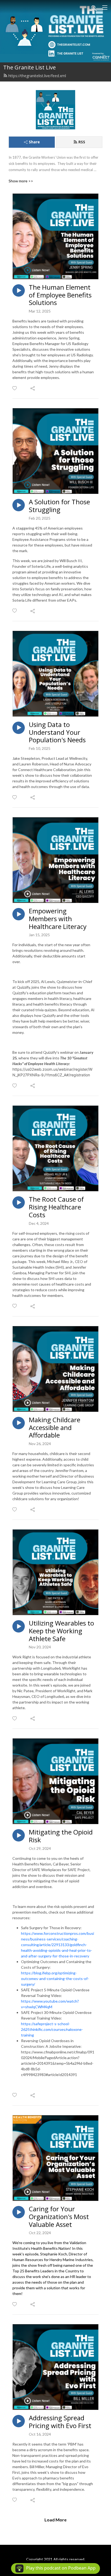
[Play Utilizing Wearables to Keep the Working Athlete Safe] (19, 1626)
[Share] (33, 388)
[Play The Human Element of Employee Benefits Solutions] (19, 290)
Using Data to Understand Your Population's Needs (57, 732)
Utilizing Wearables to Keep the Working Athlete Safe (61, 1631)
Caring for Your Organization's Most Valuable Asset (59, 2217)
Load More (55, 2520)
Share (34, 142)
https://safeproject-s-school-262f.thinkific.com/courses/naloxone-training (52, 2029)
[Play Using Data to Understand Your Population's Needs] (19, 728)
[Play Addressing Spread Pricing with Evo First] (19, 2421)
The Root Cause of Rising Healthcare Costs (56, 1207)
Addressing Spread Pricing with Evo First (60, 2422)
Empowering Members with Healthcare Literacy (58, 919)
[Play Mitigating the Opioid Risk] (19, 1835)
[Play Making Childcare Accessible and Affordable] (19, 1423)
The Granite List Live (30, 67)
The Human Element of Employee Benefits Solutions (60, 295)
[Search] (94, 8)
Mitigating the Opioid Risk (61, 1836)
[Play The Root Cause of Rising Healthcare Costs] (19, 1202)
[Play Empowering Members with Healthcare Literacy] (19, 914)
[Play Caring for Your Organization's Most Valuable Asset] (19, 2212)
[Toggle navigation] (105, 8)
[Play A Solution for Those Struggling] (19, 505)
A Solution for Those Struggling (59, 506)
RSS (82, 142)
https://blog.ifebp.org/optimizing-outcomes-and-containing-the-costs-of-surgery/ (55, 1979)
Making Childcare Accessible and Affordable (55, 1428)
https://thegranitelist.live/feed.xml (37, 76)
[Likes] (15, 388)
